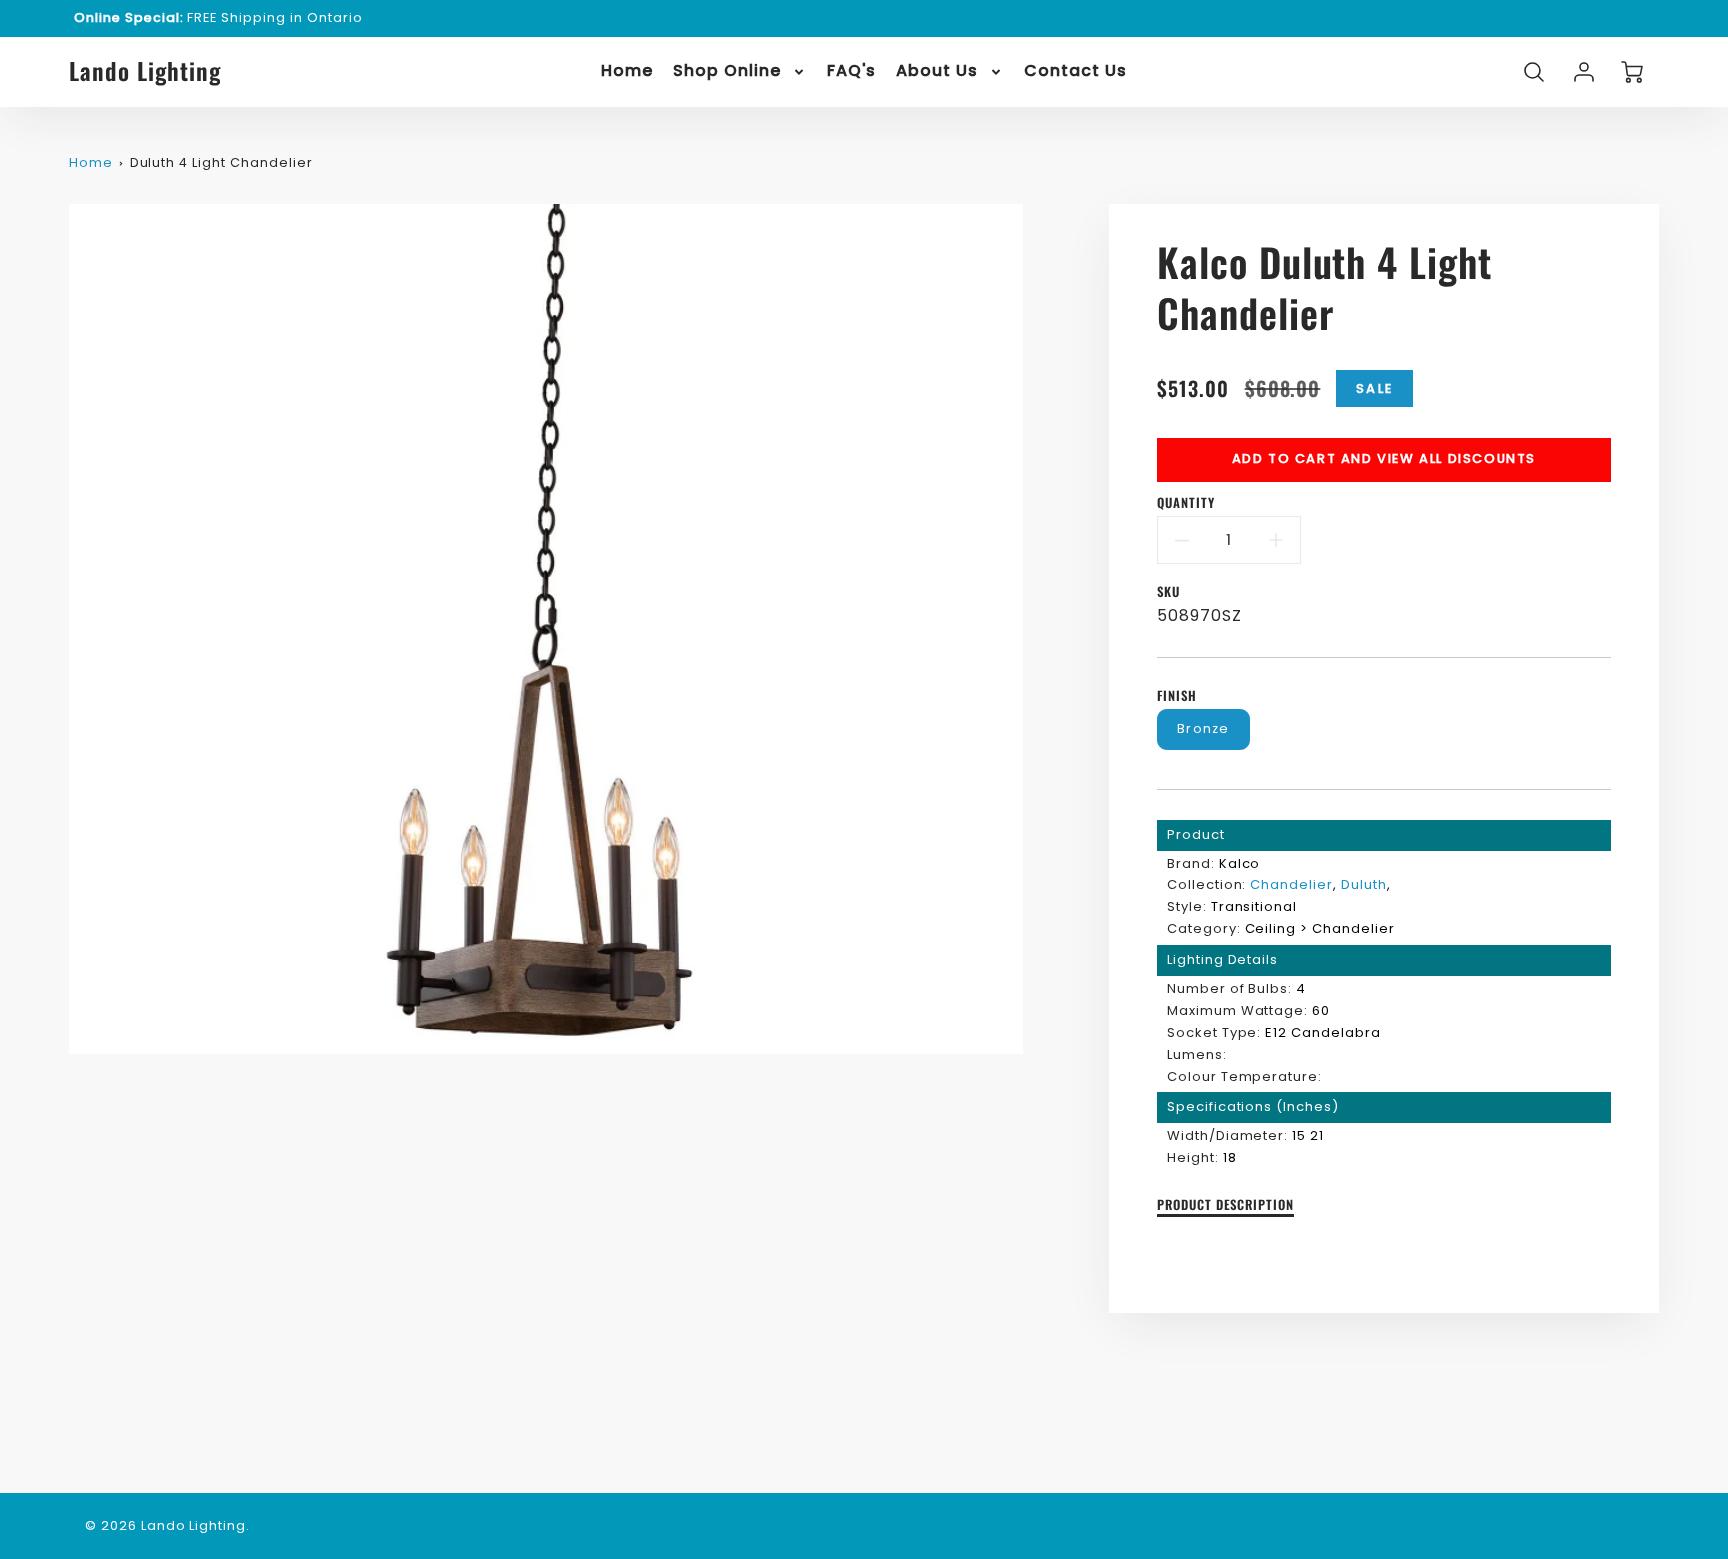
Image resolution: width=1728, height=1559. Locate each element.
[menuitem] (627, 71)
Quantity (1186, 503)
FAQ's (852, 71)
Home (627, 71)
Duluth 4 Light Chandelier (221, 162)
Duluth (1364, 884)
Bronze (1203, 728)
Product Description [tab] (1225, 1205)
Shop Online (727, 71)
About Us (937, 71)
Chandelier (1291, 884)
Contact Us (1075, 71)
